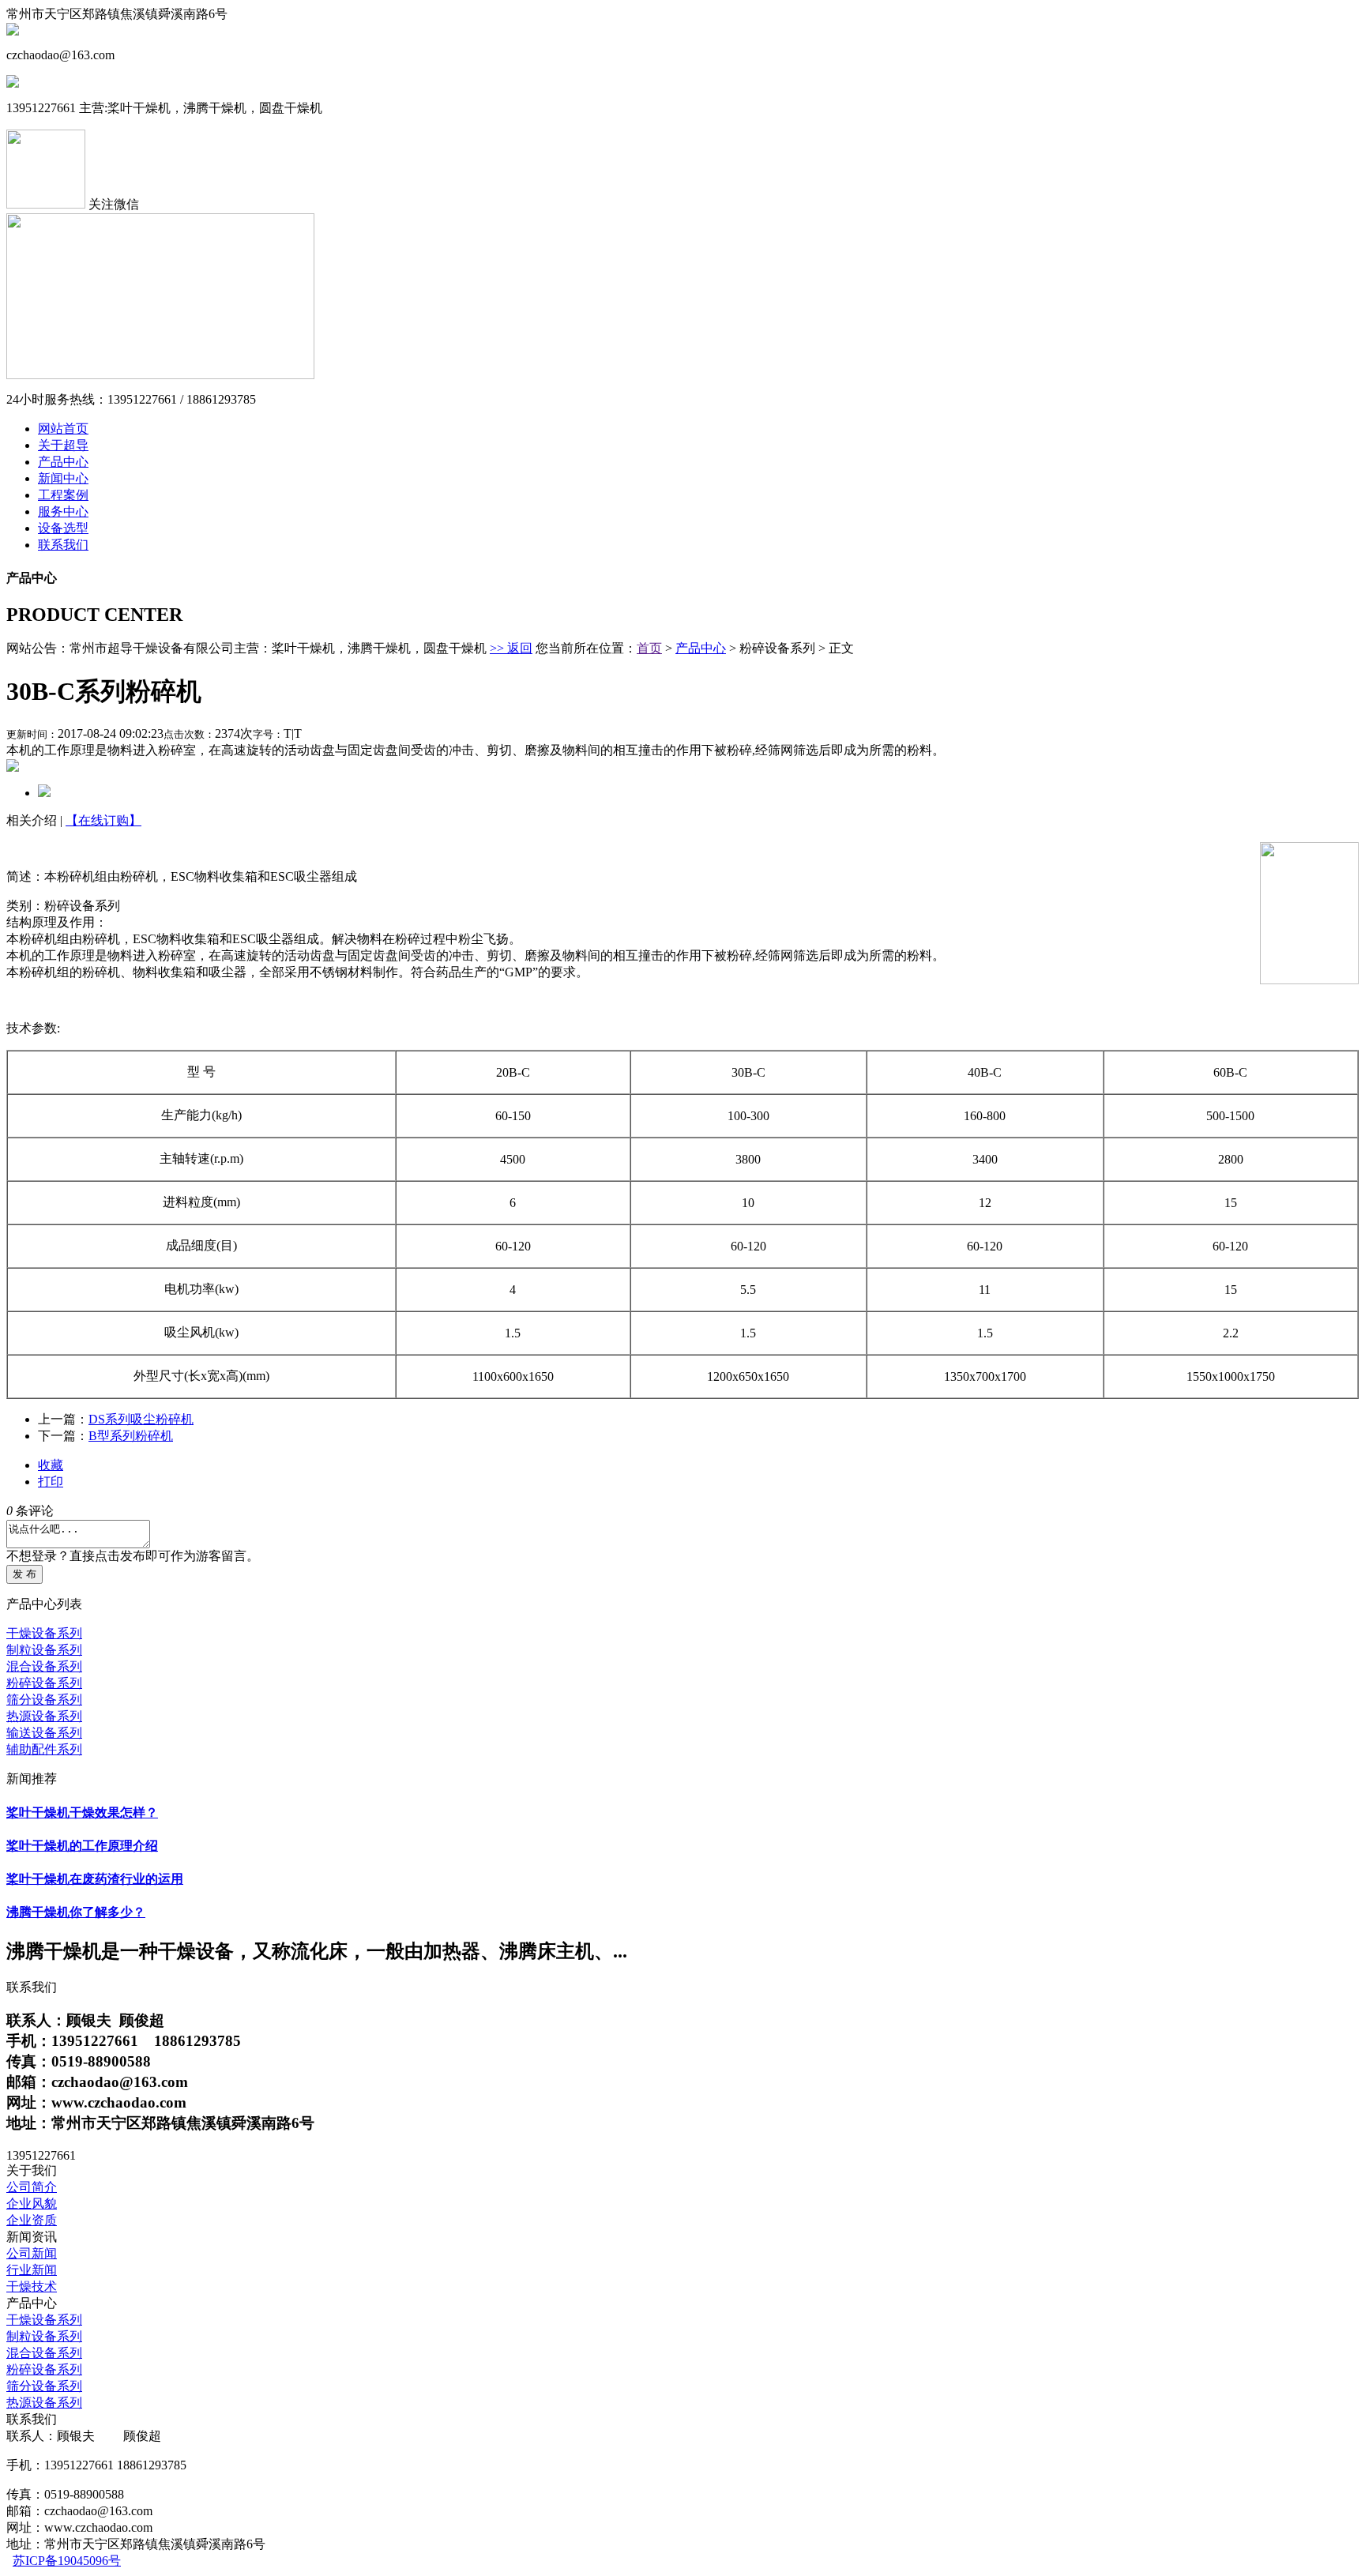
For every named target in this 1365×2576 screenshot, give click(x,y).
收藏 (51, 1465)
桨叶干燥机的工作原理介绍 (82, 1846)
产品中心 (63, 462)
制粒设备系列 (44, 1650)
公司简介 (32, 2187)
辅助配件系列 (44, 1749)
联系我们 (63, 545)
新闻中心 (63, 478)
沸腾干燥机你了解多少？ (76, 1912)
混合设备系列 (44, 1666)
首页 (649, 648)
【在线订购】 (103, 820)
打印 (51, 1482)
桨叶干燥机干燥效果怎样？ (82, 1813)
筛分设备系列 (44, 1700)
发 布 (24, 1574)
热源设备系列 (44, 1716)
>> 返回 (511, 648)
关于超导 (63, 445)
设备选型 (63, 528)
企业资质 (32, 2220)
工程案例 (63, 495)
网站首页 (63, 429)
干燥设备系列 (44, 1633)
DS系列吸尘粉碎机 (141, 1419)
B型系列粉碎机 (131, 1436)
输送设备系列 (44, 1733)
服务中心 (63, 511)
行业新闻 (32, 2270)
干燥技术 (32, 2286)
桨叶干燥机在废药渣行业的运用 (95, 1879)
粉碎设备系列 (44, 1683)
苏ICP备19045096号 (67, 2561)
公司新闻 (32, 2253)
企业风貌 (32, 2204)
